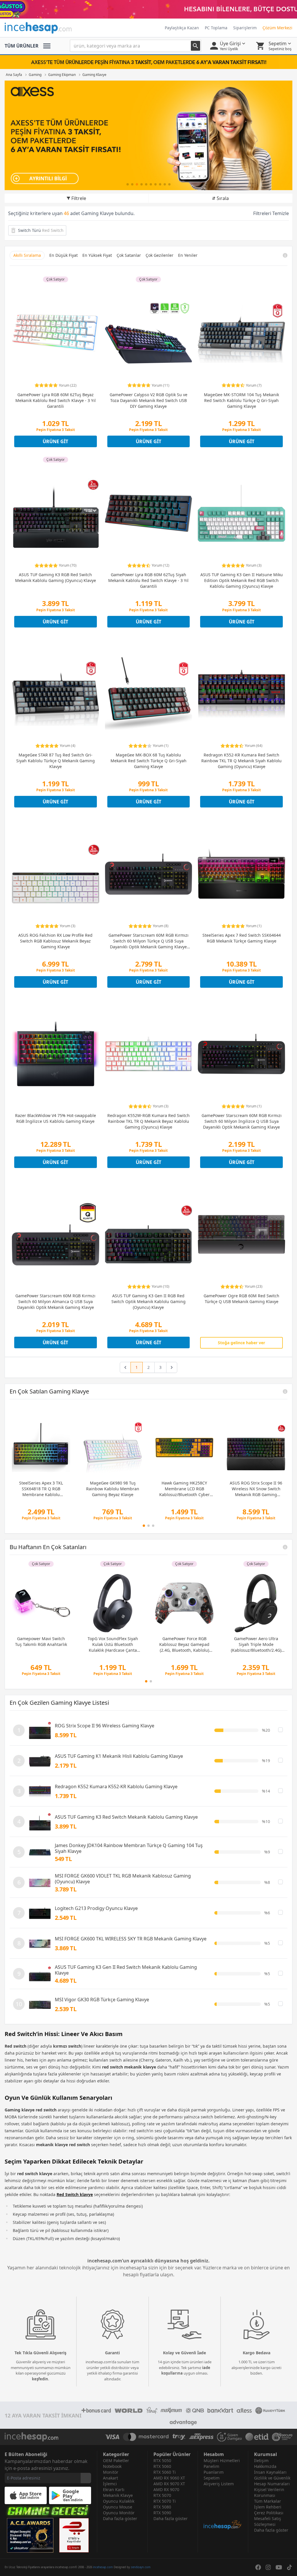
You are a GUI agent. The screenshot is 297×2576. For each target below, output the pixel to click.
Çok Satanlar (129, 255)
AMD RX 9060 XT (169, 2478)
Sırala (223, 198)
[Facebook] (258, 2567)
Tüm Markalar (268, 2501)
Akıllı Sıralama (27, 255)
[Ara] (195, 46)
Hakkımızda (265, 2466)
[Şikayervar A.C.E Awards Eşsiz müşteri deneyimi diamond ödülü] (30, 2535)
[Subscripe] (86, 2478)
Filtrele (79, 198)
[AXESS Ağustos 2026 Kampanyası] (148, 135)
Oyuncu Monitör (119, 2513)
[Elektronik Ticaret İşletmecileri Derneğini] (257, 2437)
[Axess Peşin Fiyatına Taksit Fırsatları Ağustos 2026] (148, 62)
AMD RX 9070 (166, 2489)
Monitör (111, 2472)
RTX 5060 (162, 2466)
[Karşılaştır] (280, 1730)
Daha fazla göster (120, 2518)
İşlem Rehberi (268, 2507)
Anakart (111, 2478)
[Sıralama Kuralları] (285, 255)
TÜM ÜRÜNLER (22, 46)
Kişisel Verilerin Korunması (269, 2492)
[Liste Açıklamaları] (285, 1391)
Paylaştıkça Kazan (182, 28)
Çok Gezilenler (160, 255)
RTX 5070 (162, 2495)
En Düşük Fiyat (64, 255)
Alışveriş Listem (219, 2484)
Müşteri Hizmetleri (222, 2461)
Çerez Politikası (269, 2513)
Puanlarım (214, 2472)
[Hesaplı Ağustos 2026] (148, 9)
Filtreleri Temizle (271, 213)
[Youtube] (279, 2567)
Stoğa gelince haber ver (241, 1343)
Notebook (112, 2466)
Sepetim (212, 2478)
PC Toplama (216, 28)
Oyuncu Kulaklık (119, 2501)
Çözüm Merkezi (277, 28)
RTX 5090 (162, 2513)
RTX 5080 (162, 2507)
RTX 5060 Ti (165, 2472)
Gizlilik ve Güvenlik (272, 2478)
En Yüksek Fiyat (97, 255)
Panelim (211, 2466)
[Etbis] (74, 2535)
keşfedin (40, 2379)
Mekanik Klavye (118, 2495)
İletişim (261, 2461)
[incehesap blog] (223, 2508)
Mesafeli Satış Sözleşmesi (268, 2521)
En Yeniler (188, 255)
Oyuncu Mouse (118, 2507)
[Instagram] (268, 2567)
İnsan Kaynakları (270, 2472)
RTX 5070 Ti (165, 2501)
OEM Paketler (116, 2461)
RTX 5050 (162, 2461)
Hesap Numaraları (272, 2484)
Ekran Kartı (114, 2489)
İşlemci (110, 2484)
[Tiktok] (289, 2567)
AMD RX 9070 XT (169, 2484)
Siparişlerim (245, 28)
